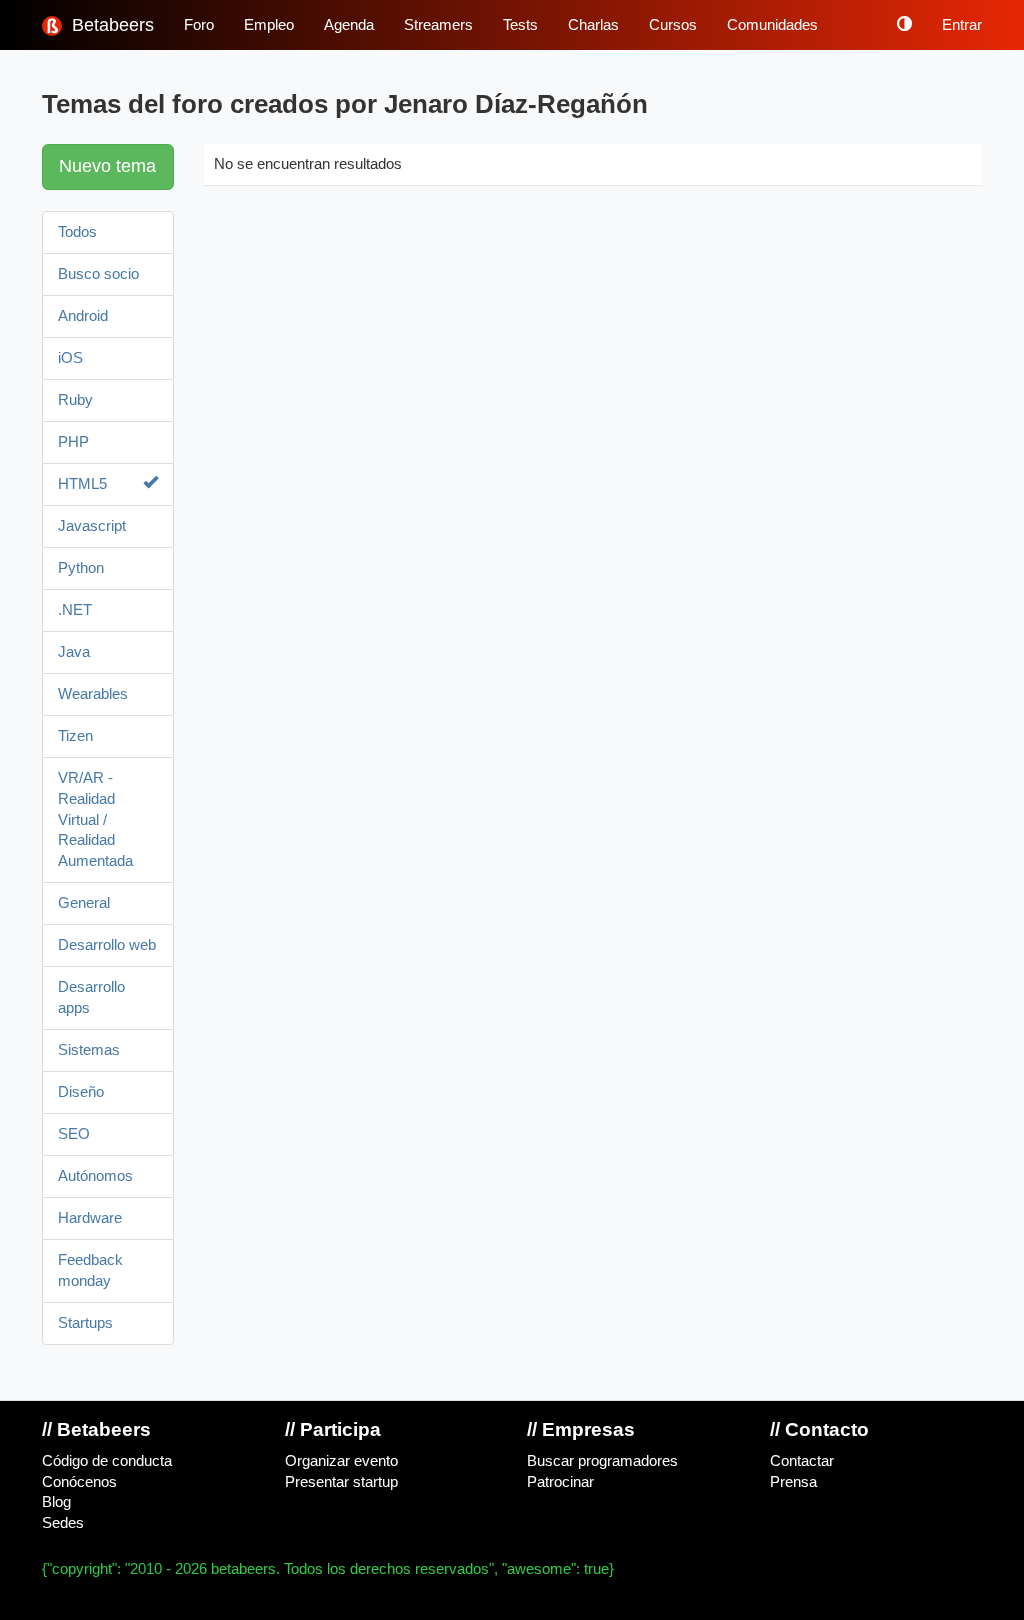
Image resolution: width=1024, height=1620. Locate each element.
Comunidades (772, 25)
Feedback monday (90, 1270)
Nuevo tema (107, 166)
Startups (85, 1323)
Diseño (81, 1092)
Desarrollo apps (91, 997)
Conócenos (79, 1482)
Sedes (63, 1523)
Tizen (75, 736)
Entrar (962, 25)
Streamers (438, 25)
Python (81, 568)
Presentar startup (341, 1482)
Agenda (349, 25)
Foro (199, 25)
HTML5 (82, 484)
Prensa (793, 1482)
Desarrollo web (107, 945)
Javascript (92, 526)
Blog (56, 1502)
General (84, 903)
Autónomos (95, 1176)
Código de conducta (107, 1461)
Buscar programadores (602, 1461)
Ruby (75, 400)
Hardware (90, 1218)
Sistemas (89, 1050)
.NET (75, 610)
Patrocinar (560, 1482)
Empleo (269, 25)
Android (83, 316)
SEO (74, 1134)
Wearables (93, 694)
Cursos (673, 25)
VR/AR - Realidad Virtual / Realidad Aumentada (95, 820)
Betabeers (110, 25)
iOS (70, 358)
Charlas (593, 25)
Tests (520, 25)
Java (74, 652)
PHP (73, 442)
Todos (77, 232)
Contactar (802, 1461)
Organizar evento (341, 1461)
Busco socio (98, 274)
